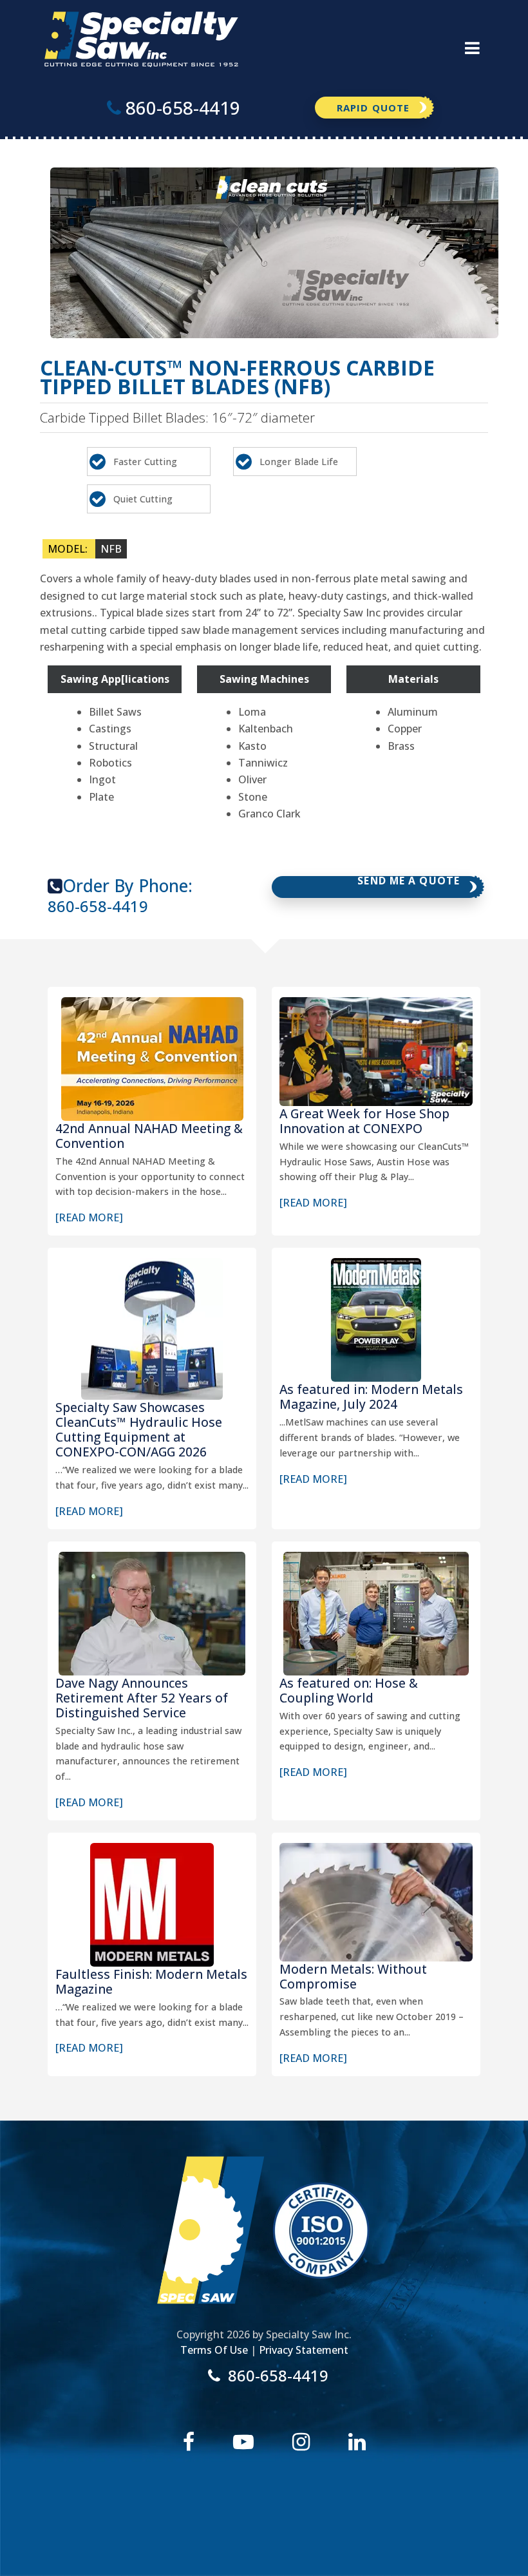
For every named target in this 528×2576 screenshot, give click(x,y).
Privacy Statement (304, 2350)
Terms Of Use (214, 2350)
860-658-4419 (98, 907)
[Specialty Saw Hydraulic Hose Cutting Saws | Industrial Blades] (141, 38)
